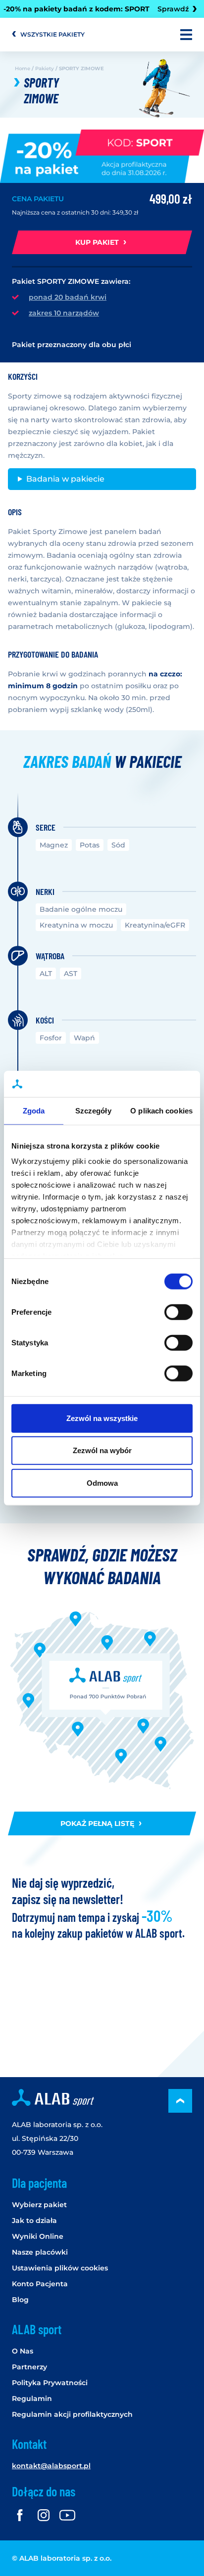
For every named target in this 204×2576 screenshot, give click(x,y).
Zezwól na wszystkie (102, 1418)
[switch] (178, 1312)
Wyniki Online (38, 2236)
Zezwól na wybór (102, 1450)
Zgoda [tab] (34, 1110)
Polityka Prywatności (50, 2383)
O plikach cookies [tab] (161, 1110)
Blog (20, 2300)
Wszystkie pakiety (52, 34)
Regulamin (32, 2398)
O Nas (23, 2351)
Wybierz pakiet (39, 2205)
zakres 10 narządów (64, 313)
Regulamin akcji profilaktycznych (72, 2414)
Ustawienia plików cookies (60, 2268)
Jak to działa (34, 2221)
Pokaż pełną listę (98, 1823)
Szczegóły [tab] (93, 1110)
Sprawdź (172, 9)
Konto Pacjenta (40, 2284)
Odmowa (102, 1483)
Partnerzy (29, 2367)
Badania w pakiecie (65, 479)
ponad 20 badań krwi (68, 297)
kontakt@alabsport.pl (51, 2466)
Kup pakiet (98, 242)
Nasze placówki (40, 2252)
